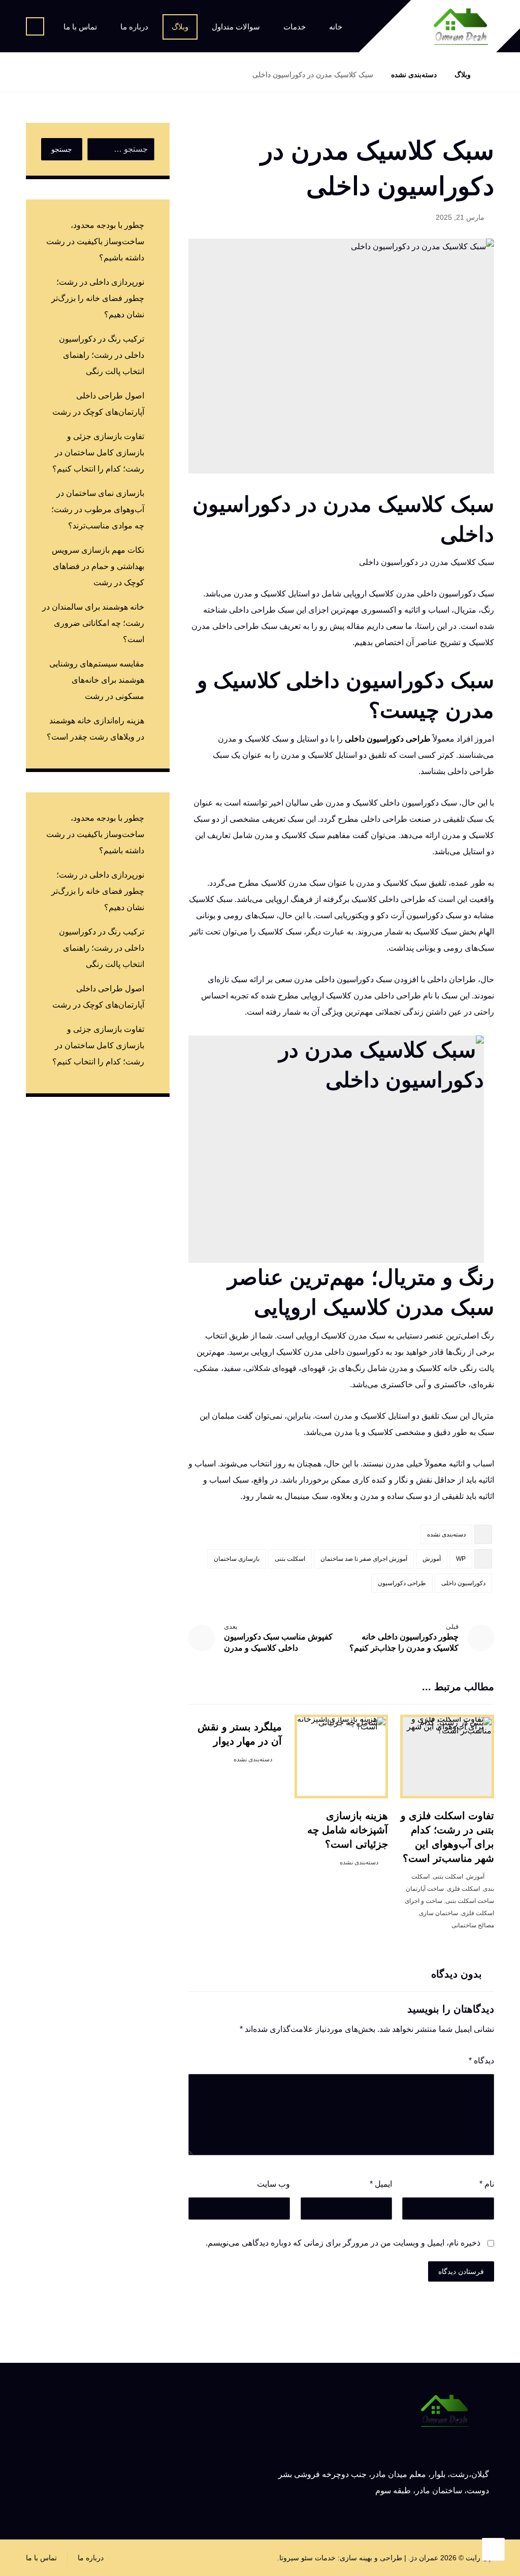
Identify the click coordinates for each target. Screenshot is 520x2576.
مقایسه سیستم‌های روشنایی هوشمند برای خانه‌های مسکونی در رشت (97, 680)
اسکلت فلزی (463, 1889)
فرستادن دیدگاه (461, 2271)
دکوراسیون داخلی (463, 1583)
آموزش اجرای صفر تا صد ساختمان (364, 1559)
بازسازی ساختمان (237, 1559)
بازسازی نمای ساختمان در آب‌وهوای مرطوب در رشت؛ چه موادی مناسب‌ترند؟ (98, 509)
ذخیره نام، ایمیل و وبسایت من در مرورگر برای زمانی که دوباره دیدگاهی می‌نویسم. (343, 2243)
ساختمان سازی (438, 1913)
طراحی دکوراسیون (402, 1583)
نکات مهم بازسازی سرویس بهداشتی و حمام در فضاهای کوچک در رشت (98, 566)
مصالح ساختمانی (473, 1925)
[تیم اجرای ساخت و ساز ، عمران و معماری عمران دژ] (461, 27)
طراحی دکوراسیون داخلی (388, 739)
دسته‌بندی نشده (446, 1534)
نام (487, 2184)
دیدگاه (481, 2061)
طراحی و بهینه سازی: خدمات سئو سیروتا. (340, 2558)
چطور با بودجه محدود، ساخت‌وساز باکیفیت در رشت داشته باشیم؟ (95, 241)
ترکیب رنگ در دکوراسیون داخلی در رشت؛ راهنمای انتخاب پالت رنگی (102, 355)
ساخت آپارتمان (425, 1889)
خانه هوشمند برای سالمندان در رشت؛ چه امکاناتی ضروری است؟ (93, 623)
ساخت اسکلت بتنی (470, 1901)
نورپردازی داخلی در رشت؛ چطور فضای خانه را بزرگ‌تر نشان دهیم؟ (98, 298)
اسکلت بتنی (290, 1559)
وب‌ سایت (273, 2184)
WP (461, 1559)
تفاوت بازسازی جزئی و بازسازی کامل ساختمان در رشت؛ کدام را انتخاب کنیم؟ (98, 453)
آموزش (432, 1559)
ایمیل (381, 2184)
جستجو (62, 149)
